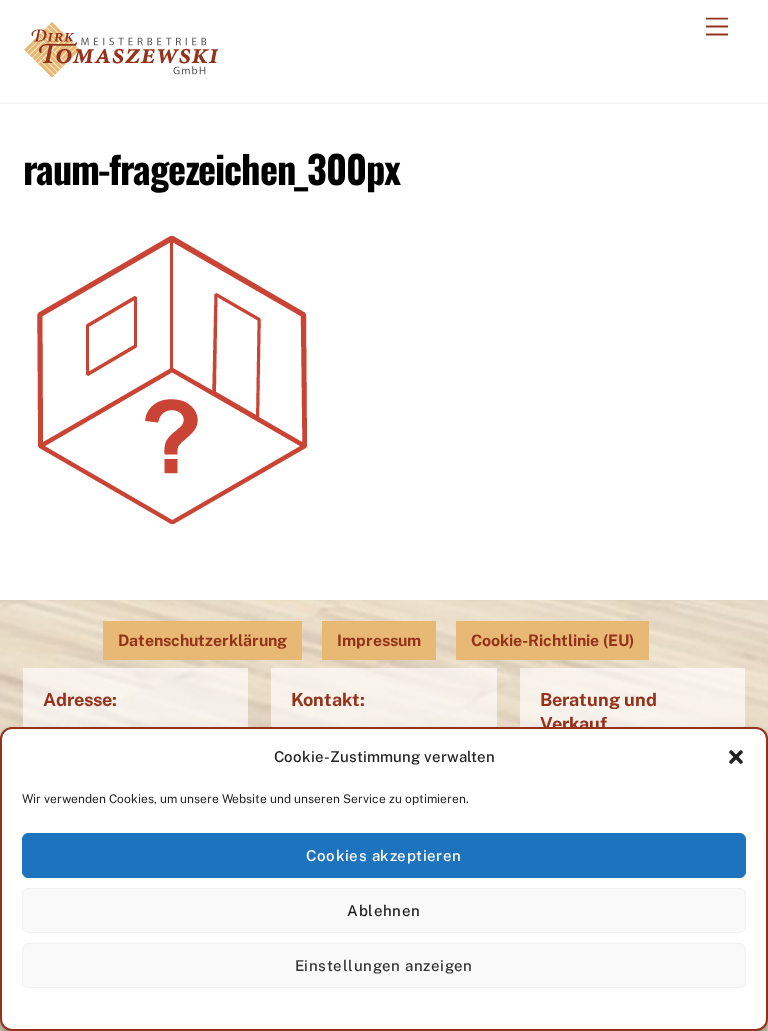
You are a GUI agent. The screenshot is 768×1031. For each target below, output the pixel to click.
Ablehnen (384, 910)
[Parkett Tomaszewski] (120, 67)
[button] (736, 757)
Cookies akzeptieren (384, 855)
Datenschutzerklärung (202, 640)
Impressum (379, 640)
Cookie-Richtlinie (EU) (552, 640)
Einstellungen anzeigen (384, 965)
